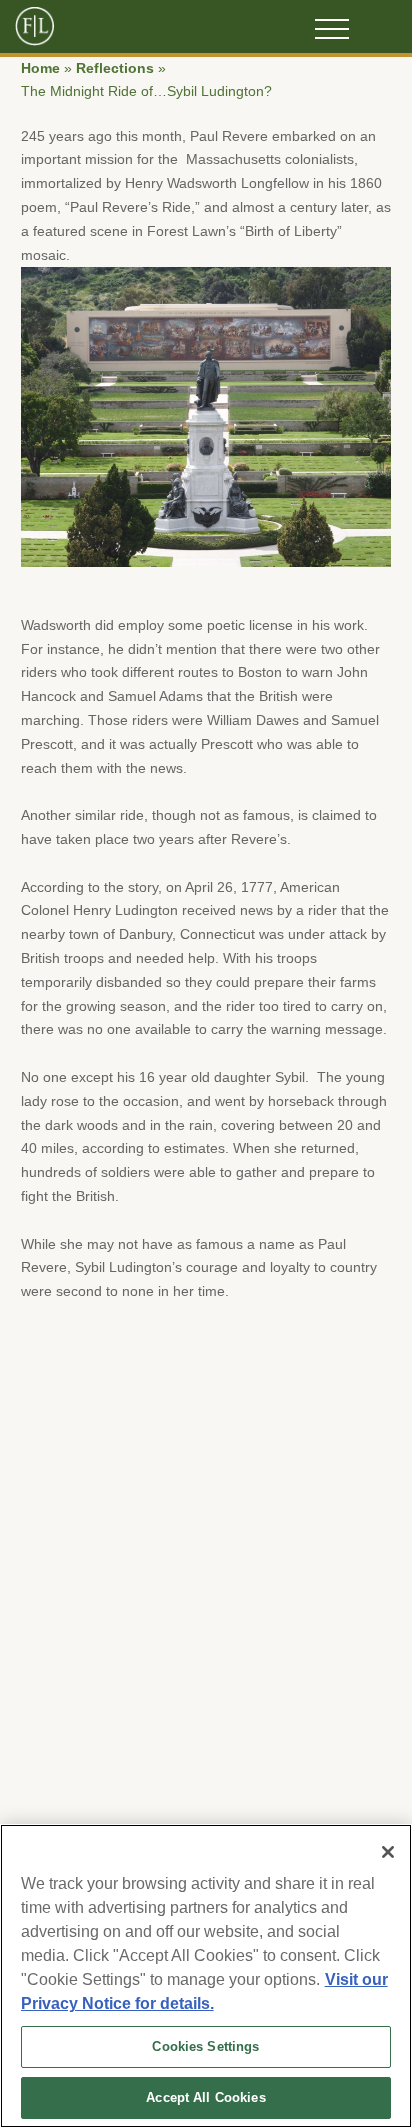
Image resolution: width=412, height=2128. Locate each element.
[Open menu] (332, 29)
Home (40, 68)
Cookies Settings (205, 2046)
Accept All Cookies (205, 2097)
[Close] (388, 1852)
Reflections (115, 68)
